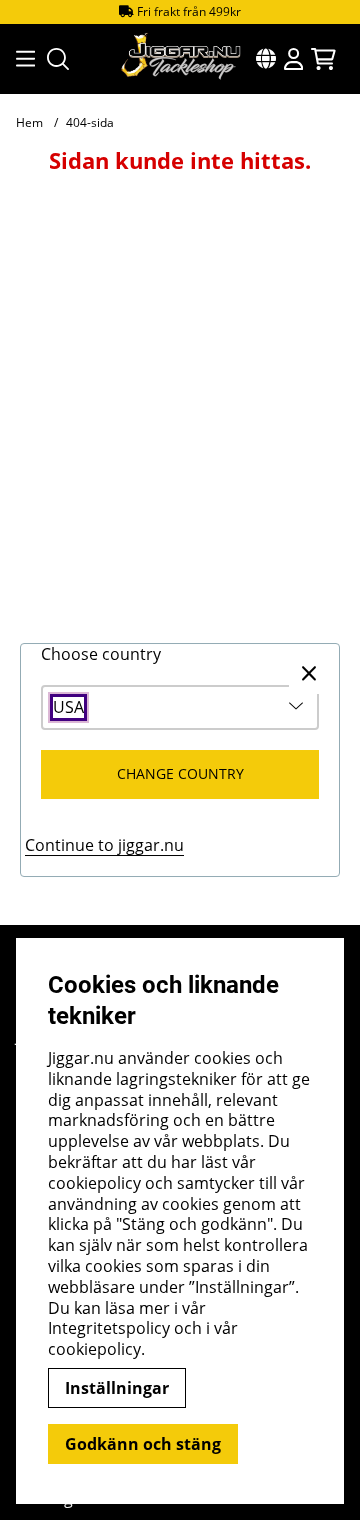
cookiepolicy (94, 1349)
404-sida (90, 122)
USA (68, 707)
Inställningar (117, 1388)
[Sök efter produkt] (58, 59)
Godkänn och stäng (143, 1444)
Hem (29, 122)
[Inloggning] (293, 59)
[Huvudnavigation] (19, 59)
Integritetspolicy (109, 1328)
